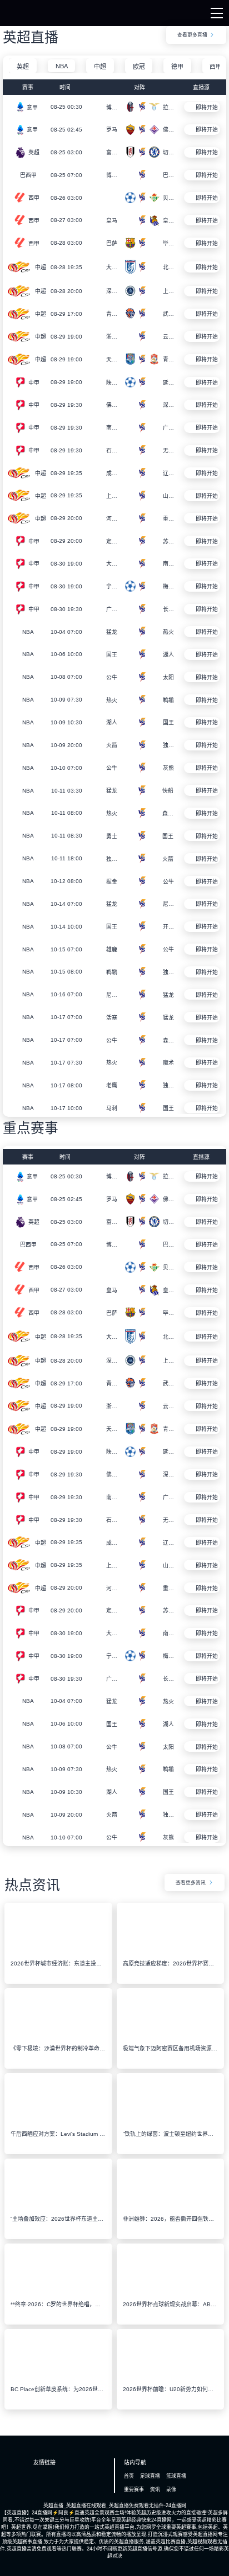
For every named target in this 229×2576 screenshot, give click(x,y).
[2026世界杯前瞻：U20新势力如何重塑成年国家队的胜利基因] (170, 2378)
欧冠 (139, 67)
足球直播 (150, 2476)
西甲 (216, 67)
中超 (100, 67)
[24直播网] (24, 16)
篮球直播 (176, 2476)
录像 (171, 2489)
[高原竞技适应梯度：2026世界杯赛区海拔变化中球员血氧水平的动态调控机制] (170, 1952)
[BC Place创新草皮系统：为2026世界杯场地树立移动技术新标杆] (58, 2378)
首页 (129, 2476)
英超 (23, 67)
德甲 (177, 67)
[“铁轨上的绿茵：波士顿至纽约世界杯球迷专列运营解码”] (170, 2122)
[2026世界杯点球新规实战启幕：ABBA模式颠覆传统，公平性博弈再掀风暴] (170, 2292)
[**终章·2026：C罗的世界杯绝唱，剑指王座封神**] (58, 2292)
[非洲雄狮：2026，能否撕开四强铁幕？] (170, 2207)
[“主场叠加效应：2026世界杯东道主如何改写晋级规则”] (58, 2207)
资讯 (155, 2489)
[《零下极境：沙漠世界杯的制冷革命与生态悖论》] (58, 2037)
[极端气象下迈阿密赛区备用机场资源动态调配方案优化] (170, 2037)
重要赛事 (134, 2489)
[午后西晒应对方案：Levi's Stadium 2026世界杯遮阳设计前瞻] (58, 2122)
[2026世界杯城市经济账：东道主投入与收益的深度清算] (58, 1952)
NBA (62, 66)
